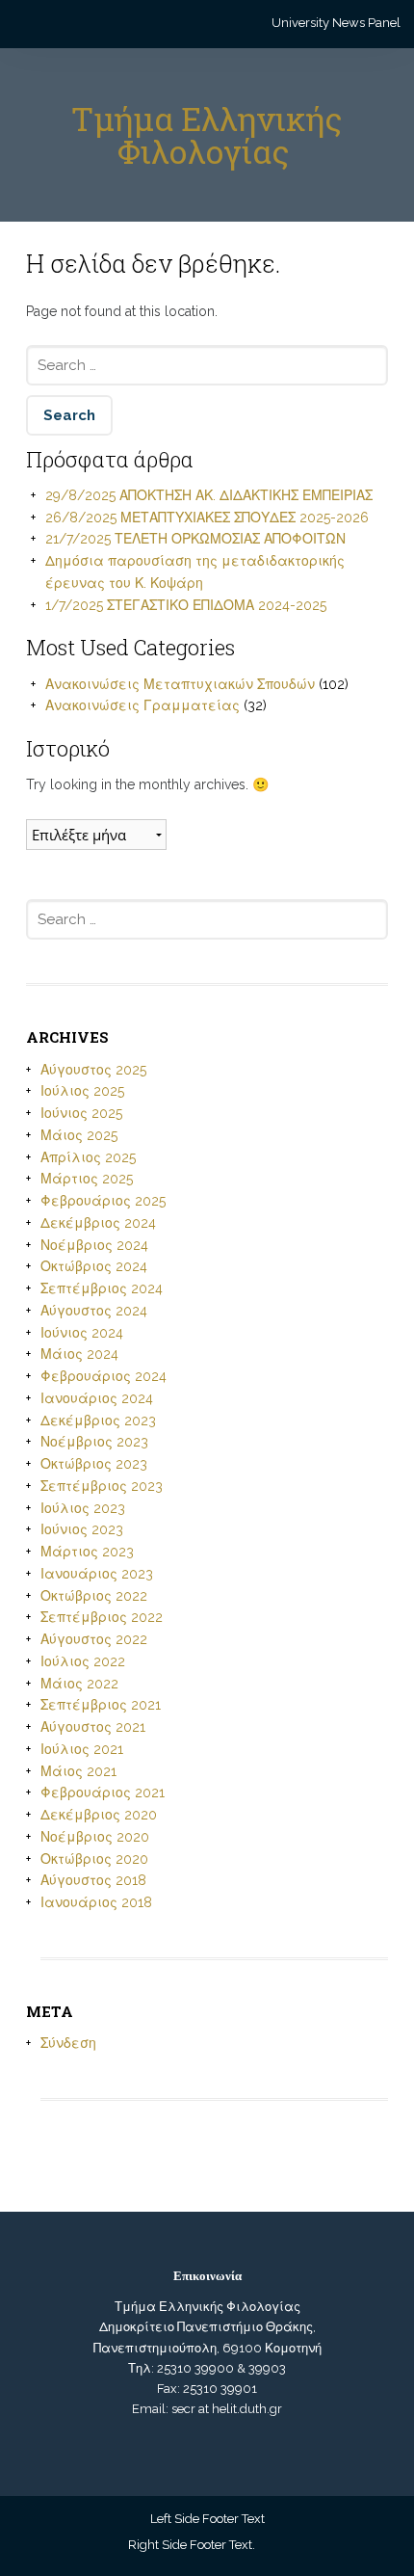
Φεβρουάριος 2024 (103, 1376)
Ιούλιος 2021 (82, 1749)
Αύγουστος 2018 (93, 1880)
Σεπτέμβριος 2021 (101, 1705)
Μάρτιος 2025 (87, 1179)
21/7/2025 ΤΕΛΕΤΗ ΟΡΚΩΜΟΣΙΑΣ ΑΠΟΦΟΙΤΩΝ (195, 539)
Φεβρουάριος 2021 (103, 1793)
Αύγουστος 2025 (93, 1070)
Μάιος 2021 (78, 1771)
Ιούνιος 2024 (82, 1333)
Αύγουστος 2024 (94, 1311)
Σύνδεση (68, 2043)
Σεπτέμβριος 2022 (102, 1617)
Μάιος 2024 (79, 1354)
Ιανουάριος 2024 (97, 1398)
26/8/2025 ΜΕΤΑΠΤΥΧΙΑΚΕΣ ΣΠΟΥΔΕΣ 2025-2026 (207, 518)
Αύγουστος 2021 (93, 1727)
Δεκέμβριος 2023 (98, 1421)
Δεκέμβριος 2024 (98, 1223)
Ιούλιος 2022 (83, 1661)
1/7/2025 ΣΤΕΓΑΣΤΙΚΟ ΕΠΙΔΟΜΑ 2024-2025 (186, 605)
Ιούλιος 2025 (82, 1091)
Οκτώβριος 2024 (94, 1266)
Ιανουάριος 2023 (97, 1574)
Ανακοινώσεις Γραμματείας (142, 705)
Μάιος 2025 (79, 1135)
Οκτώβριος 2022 (94, 1596)
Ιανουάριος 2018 (96, 1902)
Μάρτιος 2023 (87, 1552)
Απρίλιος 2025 (88, 1157)
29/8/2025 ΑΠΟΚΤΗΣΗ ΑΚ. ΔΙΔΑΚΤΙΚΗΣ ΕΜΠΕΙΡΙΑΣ (209, 495)
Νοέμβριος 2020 (95, 1837)
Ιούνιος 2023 (82, 1529)
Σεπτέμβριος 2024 (102, 1288)
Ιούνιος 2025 (81, 1113)
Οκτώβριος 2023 (94, 1464)
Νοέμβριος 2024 (94, 1245)
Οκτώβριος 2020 (94, 1859)
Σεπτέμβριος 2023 (102, 1486)
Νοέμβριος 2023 (94, 1442)
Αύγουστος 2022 (94, 1639)
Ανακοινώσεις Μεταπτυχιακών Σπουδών (180, 684)
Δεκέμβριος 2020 (99, 1815)
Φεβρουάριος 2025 (103, 1201)
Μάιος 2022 (79, 1684)
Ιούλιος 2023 (83, 1508)
